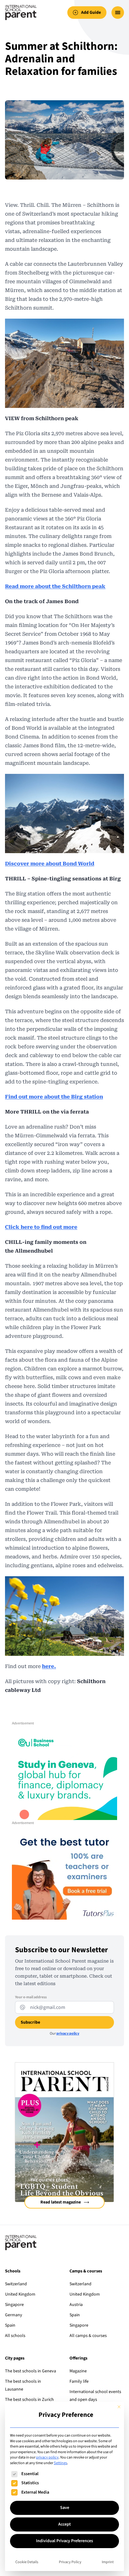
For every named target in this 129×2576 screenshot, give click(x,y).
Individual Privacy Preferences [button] (64, 2541)
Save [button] (65, 2508)
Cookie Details (27, 2562)
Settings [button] (60, 2463)
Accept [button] (64, 2524)
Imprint (108, 2562)
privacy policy (47, 2457)
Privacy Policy (70, 2562)
